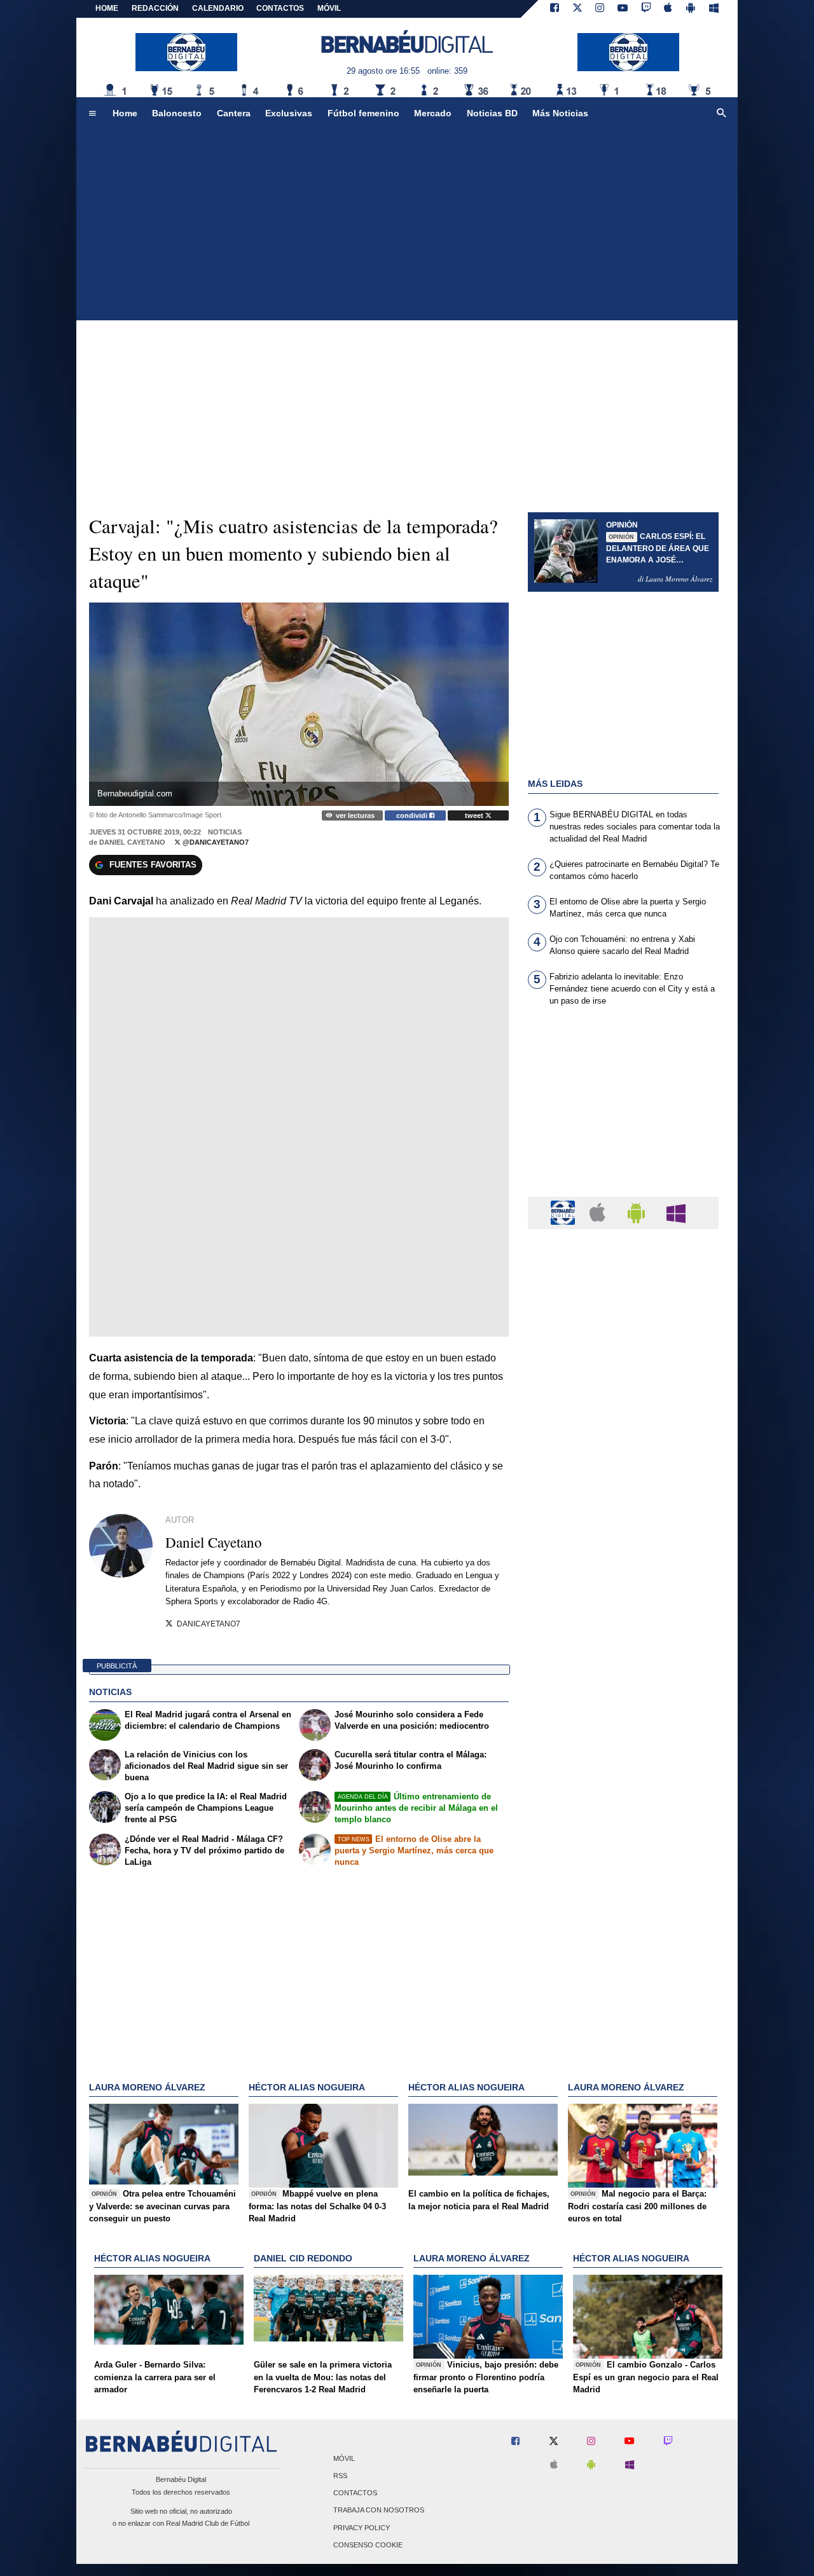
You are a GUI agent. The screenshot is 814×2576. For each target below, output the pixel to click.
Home (107, 8)
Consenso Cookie (368, 2545)
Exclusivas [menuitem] (289, 113)
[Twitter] (577, 9)
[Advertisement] (407, 225)
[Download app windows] (714, 9)
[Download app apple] (669, 9)
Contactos (355, 2493)
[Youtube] (623, 9)
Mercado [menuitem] (433, 113)
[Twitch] (646, 9)
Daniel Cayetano (132, 842)
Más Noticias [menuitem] (560, 113)
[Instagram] (600, 9)
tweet (475, 815)
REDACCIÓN (155, 8)
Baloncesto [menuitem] (177, 113)
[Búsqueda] (722, 114)
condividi (413, 815)
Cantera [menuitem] (234, 113)
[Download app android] (691, 9)
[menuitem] (92, 114)
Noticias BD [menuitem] (492, 113)
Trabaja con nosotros (379, 2511)
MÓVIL (329, 8)
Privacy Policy (362, 2528)
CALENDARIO (218, 8)
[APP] (565, 1212)
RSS (340, 2476)
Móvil (344, 2458)
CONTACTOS (280, 8)
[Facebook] (555, 9)
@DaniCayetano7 (215, 842)
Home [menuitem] (125, 113)
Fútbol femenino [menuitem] (363, 113)
